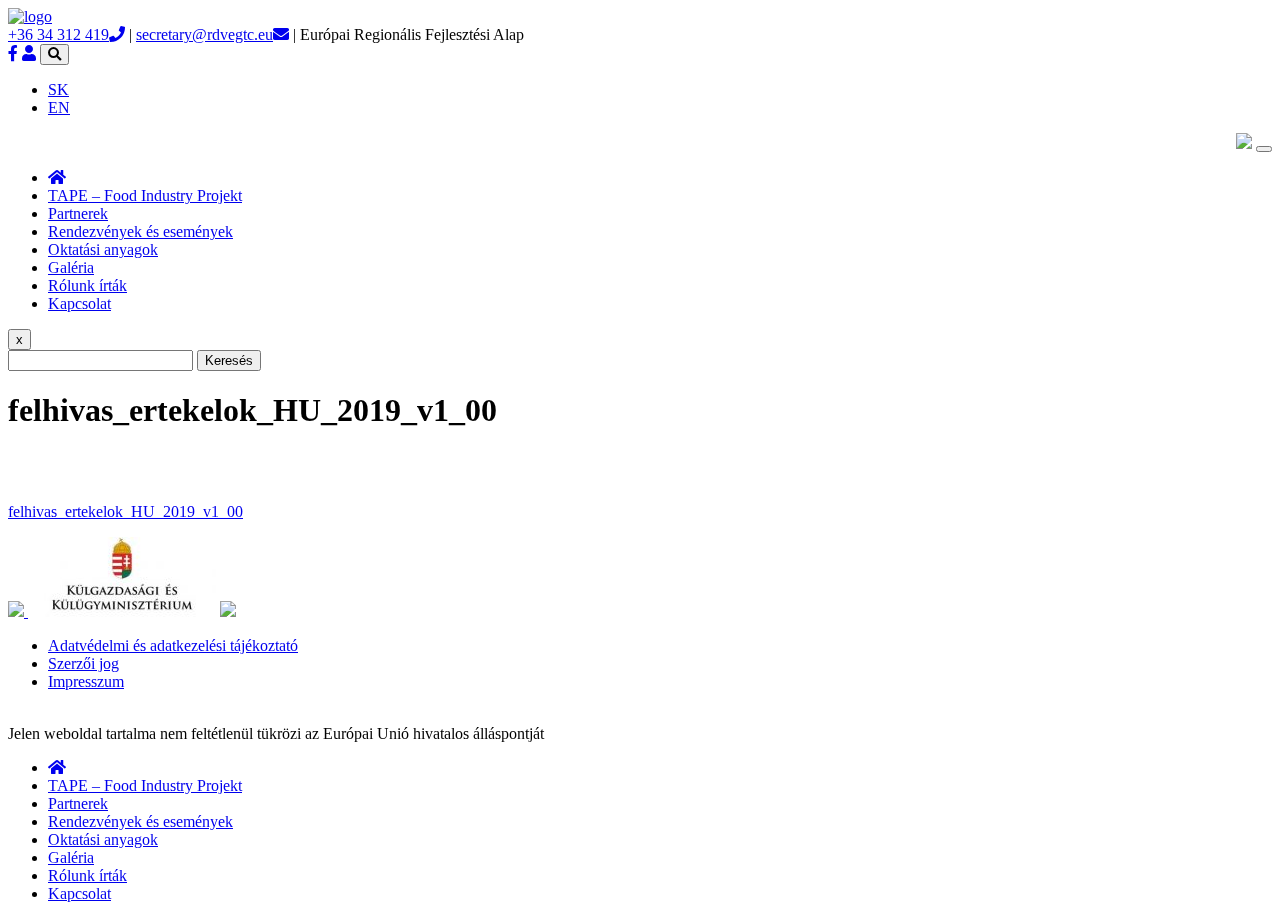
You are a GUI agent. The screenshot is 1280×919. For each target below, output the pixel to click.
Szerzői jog (83, 663)
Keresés (229, 360)
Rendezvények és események (140, 231)
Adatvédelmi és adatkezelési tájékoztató (173, 645)
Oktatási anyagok (103, 249)
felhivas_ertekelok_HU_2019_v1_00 (125, 511)
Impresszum (86, 681)
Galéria (71, 267)
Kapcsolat (79, 303)
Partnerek (78, 213)
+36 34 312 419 (58, 34)
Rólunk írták (87, 285)
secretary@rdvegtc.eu (204, 34)
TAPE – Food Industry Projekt (145, 195)
